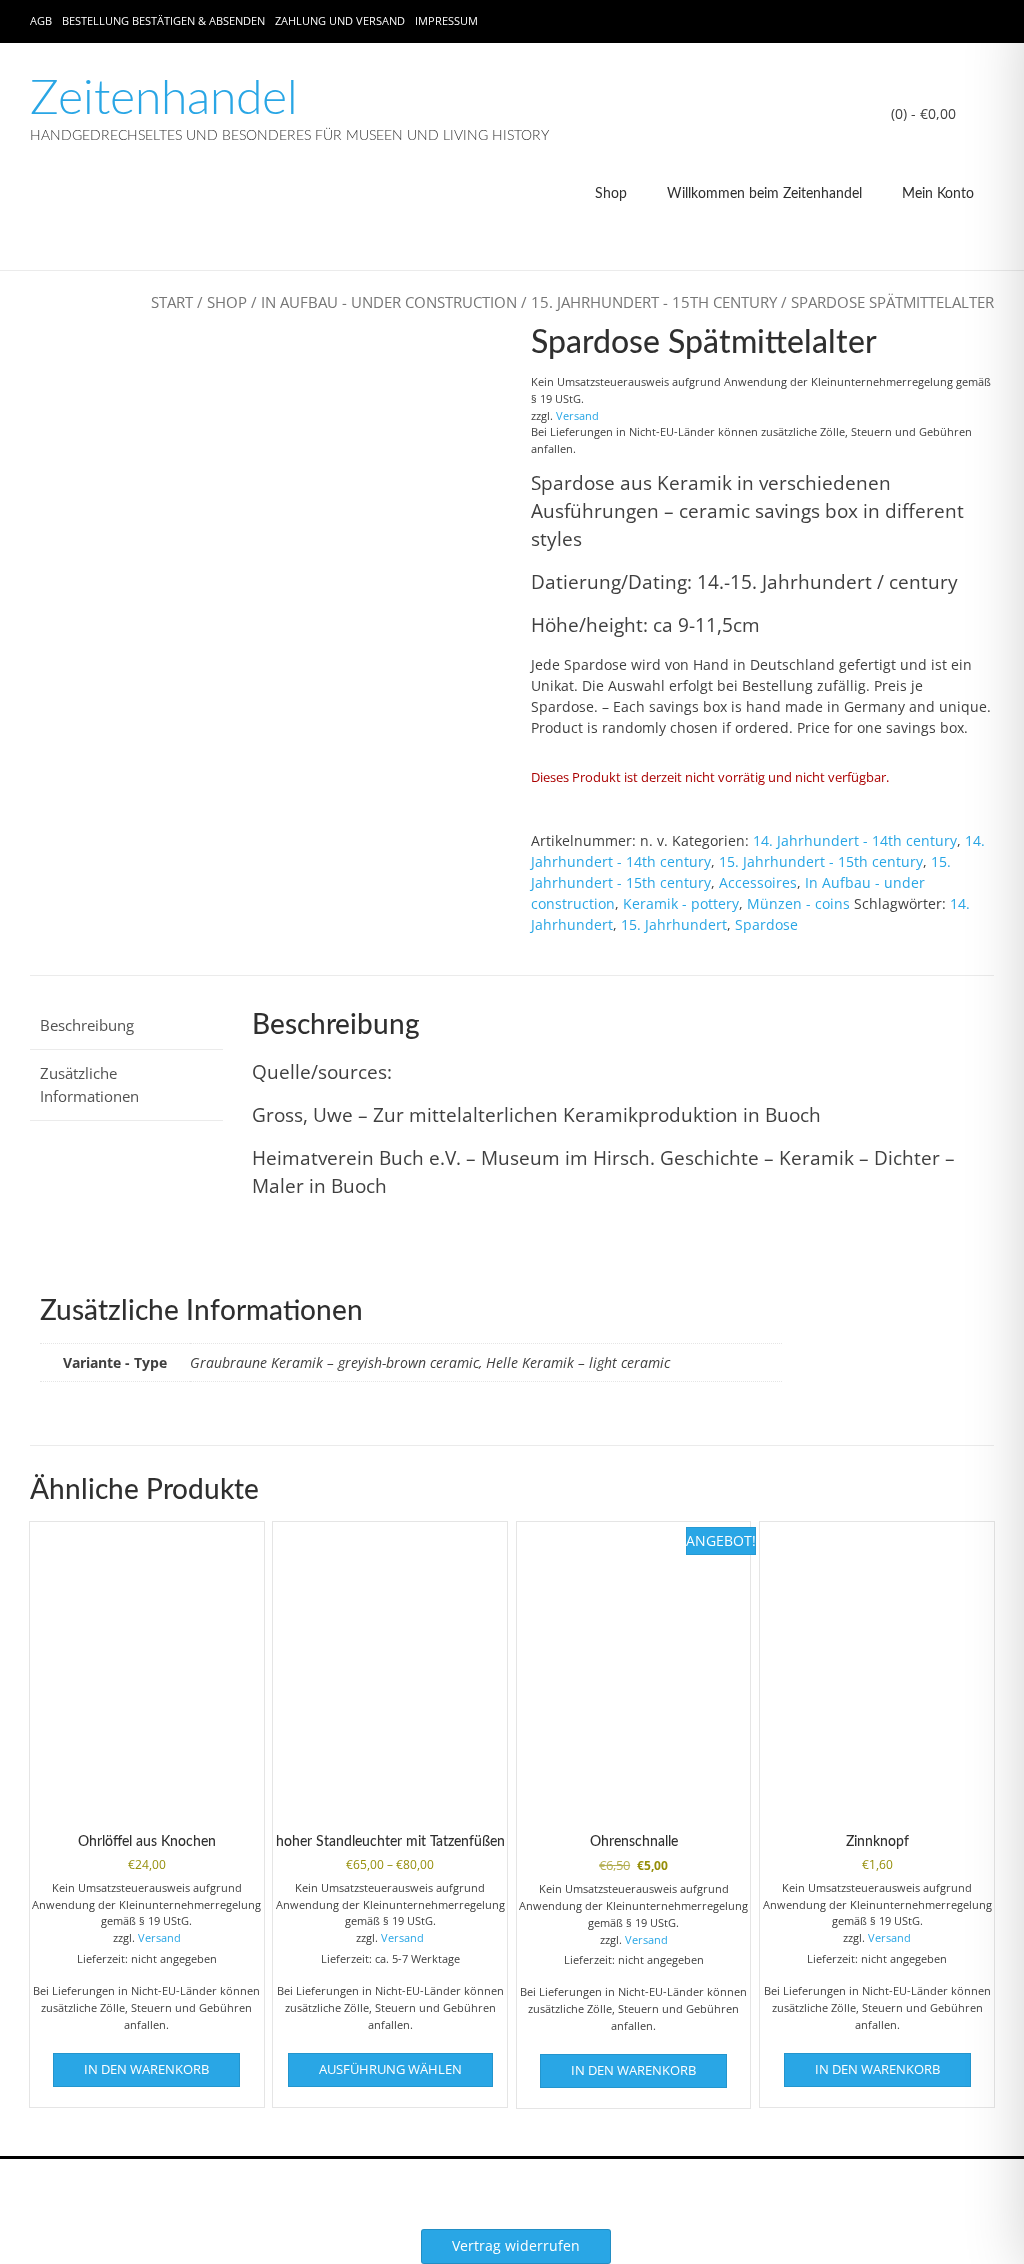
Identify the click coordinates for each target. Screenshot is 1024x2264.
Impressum (446, 20)
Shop (611, 194)
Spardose (766, 924)
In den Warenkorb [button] (146, 2069)
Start (172, 302)
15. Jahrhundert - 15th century (654, 302)
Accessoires (758, 882)
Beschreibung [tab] (87, 1025)
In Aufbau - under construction (389, 302)
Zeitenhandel (164, 99)
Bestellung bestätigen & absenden (163, 20)
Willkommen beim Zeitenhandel (764, 194)
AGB (41, 20)
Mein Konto (938, 194)
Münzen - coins (798, 903)
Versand (577, 415)
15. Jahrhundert (674, 924)
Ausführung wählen (390, 2069)
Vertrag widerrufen (516, 2245)
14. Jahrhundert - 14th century (855, 840)
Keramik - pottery (681, 903)
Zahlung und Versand (340, 20)
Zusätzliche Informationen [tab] (89, 1084)
